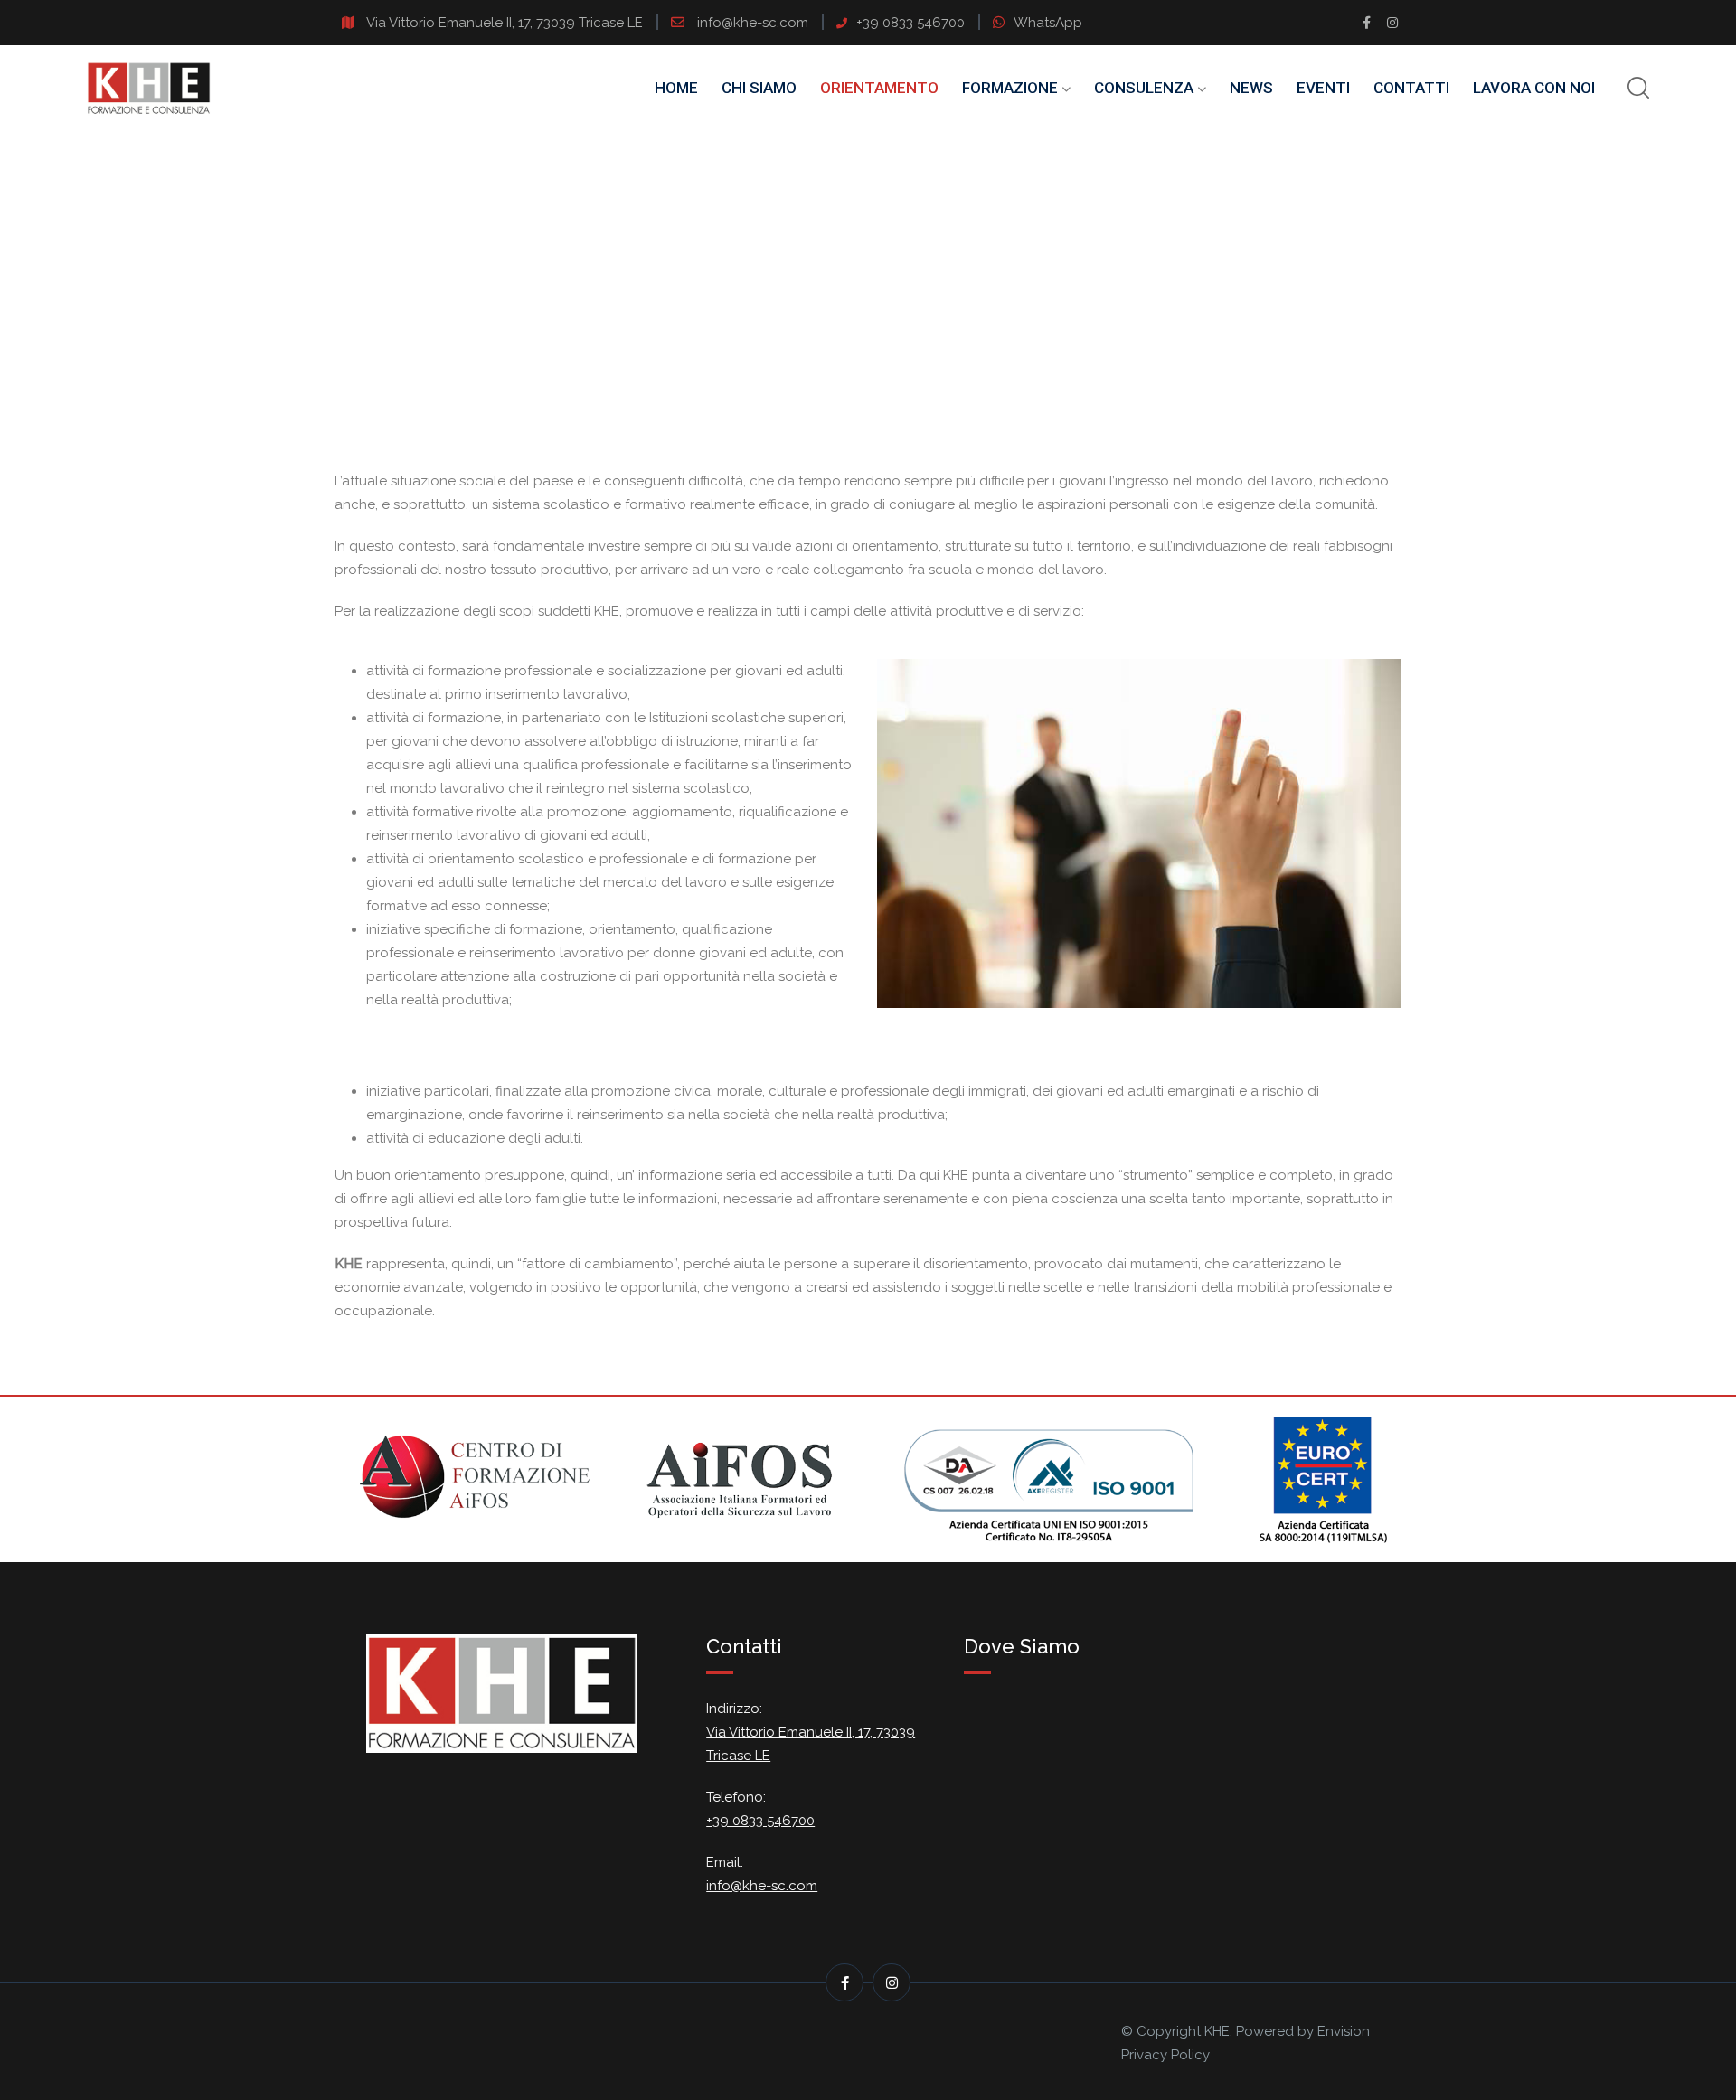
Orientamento (879, 88)
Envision (1344, 2031)
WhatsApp (1048, 23)
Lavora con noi (1534, 88)
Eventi (1323, 88)
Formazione (1010, 88)
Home (676, 88)
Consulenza (1144, 88)
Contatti (1411, 88)
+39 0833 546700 (910, 23)
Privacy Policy (1165, 2055)
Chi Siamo (759, 88)
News (1251, 88)
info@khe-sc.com (755, 23)
